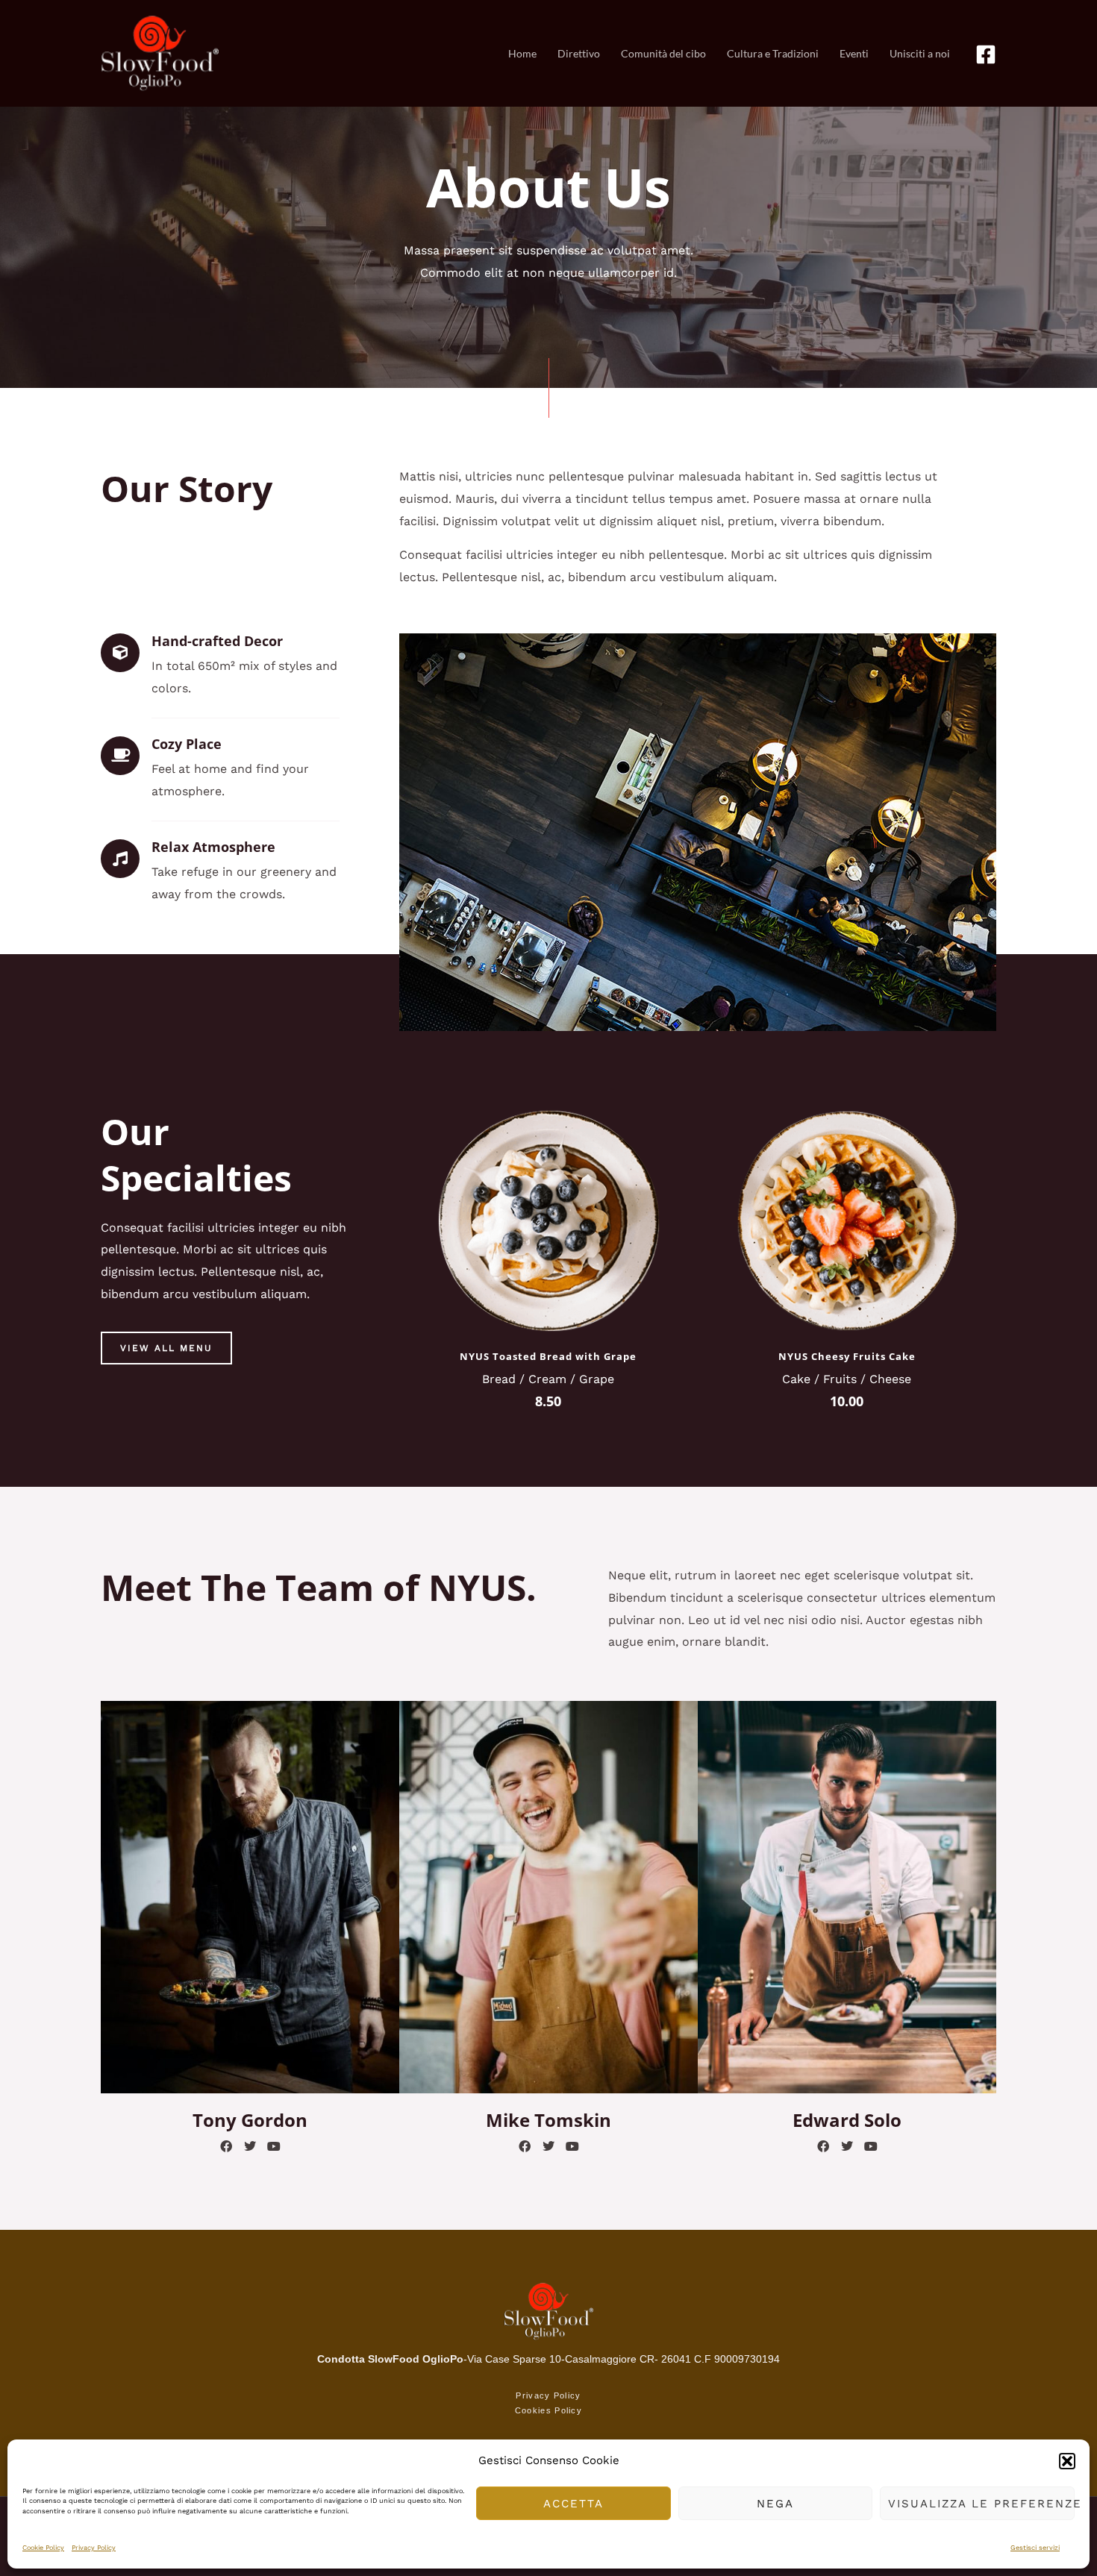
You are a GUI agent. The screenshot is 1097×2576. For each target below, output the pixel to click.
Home (522, 53)
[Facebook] (986, 54)
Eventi (854, 53)
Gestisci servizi (1035, 2548)
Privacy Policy (94, 2548)
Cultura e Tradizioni (773, 53)
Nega (775, 2504)
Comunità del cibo (663, 53)
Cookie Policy (43, 2548)
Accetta (573, 2504)
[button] (1067, 2461)
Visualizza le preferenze (981, 2504)
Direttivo (579, 53)
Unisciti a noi (920, 53)
